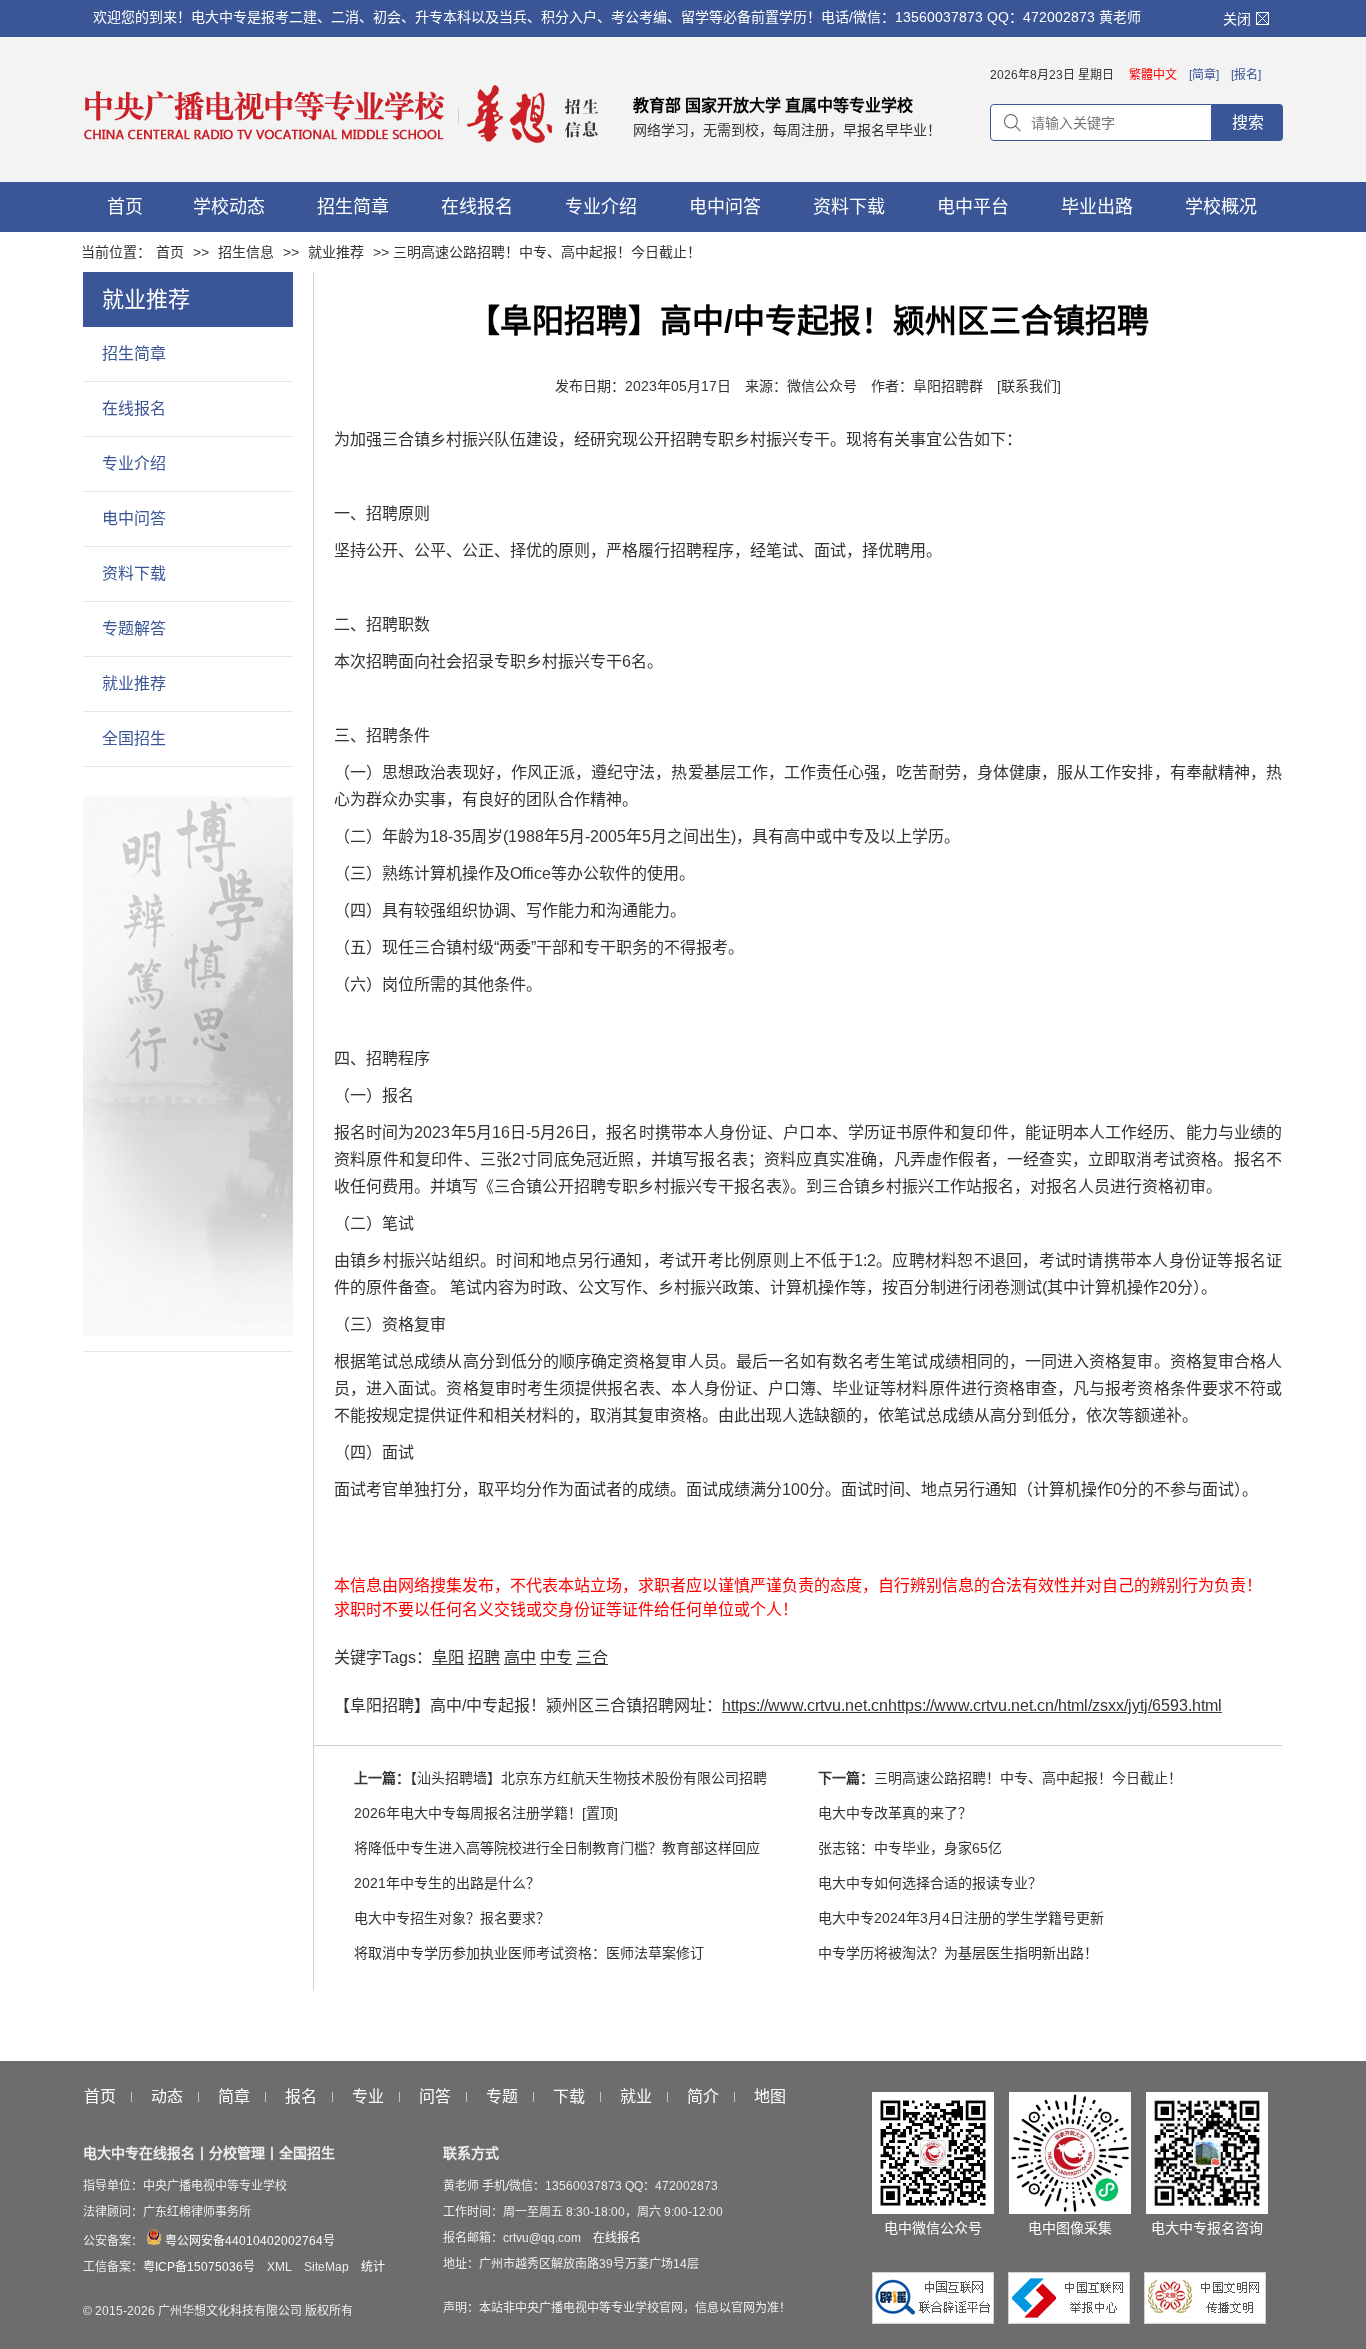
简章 (234, 2097)
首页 (170, 252)
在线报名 (134, 408)
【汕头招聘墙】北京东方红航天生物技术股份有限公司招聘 (588, 1778)
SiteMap (326, 2267)
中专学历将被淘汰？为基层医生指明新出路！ (958, 1953)
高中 (520, 1657)
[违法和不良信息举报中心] (1074, 2319)
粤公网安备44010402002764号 (248, 2241)
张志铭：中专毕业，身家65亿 (910, 1848)
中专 (556, 1657)
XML (279, 2267)
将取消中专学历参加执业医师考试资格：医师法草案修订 (529, 1953)
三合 (592, 1657)
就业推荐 (336, 252)
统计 (373, 2267)
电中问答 (134, 518)
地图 (770, 2097)
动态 (167, 2097)
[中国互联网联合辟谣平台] (938, 2319)
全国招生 (134, 738)
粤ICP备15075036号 (199, 2267)
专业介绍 (134, 463)
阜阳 (448, 1657)
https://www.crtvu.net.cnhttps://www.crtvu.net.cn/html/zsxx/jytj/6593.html (972, 1705)
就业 (636, 2097)
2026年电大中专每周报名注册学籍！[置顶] (486, 1813)
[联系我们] (1029, 386)
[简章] (1204, 75)
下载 (569, 2097)
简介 (703, 2097)
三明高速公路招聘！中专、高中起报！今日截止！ (1028, 1778)
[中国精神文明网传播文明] (1205, 2319)
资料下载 (134, 573)
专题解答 (134, 628)
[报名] (1246, 75)
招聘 (484, 1657)
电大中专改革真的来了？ (895, 1813)
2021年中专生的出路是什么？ (447, 1883)
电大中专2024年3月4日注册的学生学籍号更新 (961, 1918)
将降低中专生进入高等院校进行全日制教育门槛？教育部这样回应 (557, 1848)
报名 (301, 2097)
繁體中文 (1153, 75)
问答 (435, 2097)
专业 (368, 2097)
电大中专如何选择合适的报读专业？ (930, 1883)
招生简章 (134, 353)
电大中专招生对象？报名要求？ (452, 1918)
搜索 (1248, 122)
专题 (502, 2097)
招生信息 (246, 252)
